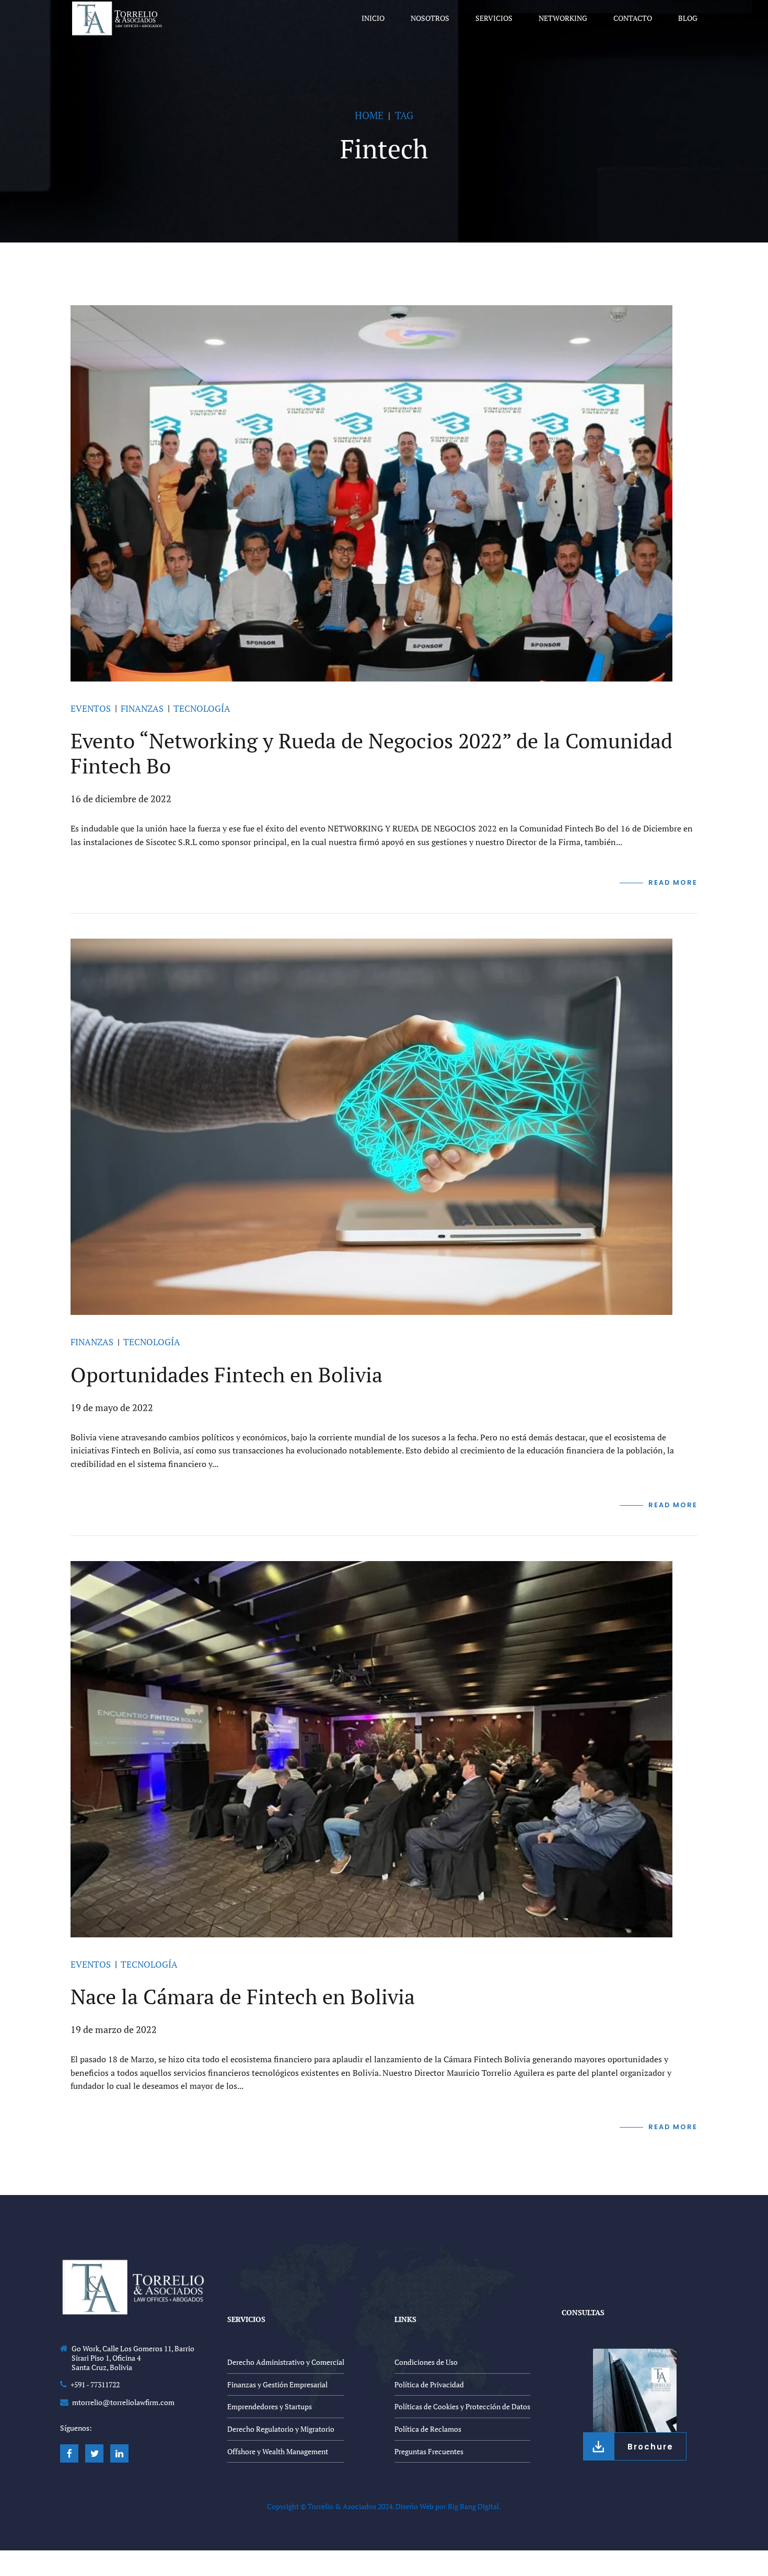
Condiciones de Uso (426, 2362)
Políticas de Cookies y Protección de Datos (462, 2406)
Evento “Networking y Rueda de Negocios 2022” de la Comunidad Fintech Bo (371, 753)
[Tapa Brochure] (635, 2390)
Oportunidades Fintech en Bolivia (226, 1374)
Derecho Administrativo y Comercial (286, 2362)
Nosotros (430, 18)
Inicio (373, 18)
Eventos (91, 708)
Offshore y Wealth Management (278, 2451)
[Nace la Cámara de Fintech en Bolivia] (384, 1749)
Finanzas (142, 708)
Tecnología (202, 708)
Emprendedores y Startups (270, 2406)
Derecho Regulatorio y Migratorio (281, 2429)
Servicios (494, 18)
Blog (688, 18)
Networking (563, 18)
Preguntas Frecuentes (429, 2451)
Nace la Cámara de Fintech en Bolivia (243, 1996)
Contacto (633, 18)
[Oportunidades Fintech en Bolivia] (384, 1127)
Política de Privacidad (429, 2384)
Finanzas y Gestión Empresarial (277, 2384)
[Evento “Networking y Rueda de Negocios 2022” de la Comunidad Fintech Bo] (384, 493)
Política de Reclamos (428, 2429)
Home (369, 115)
